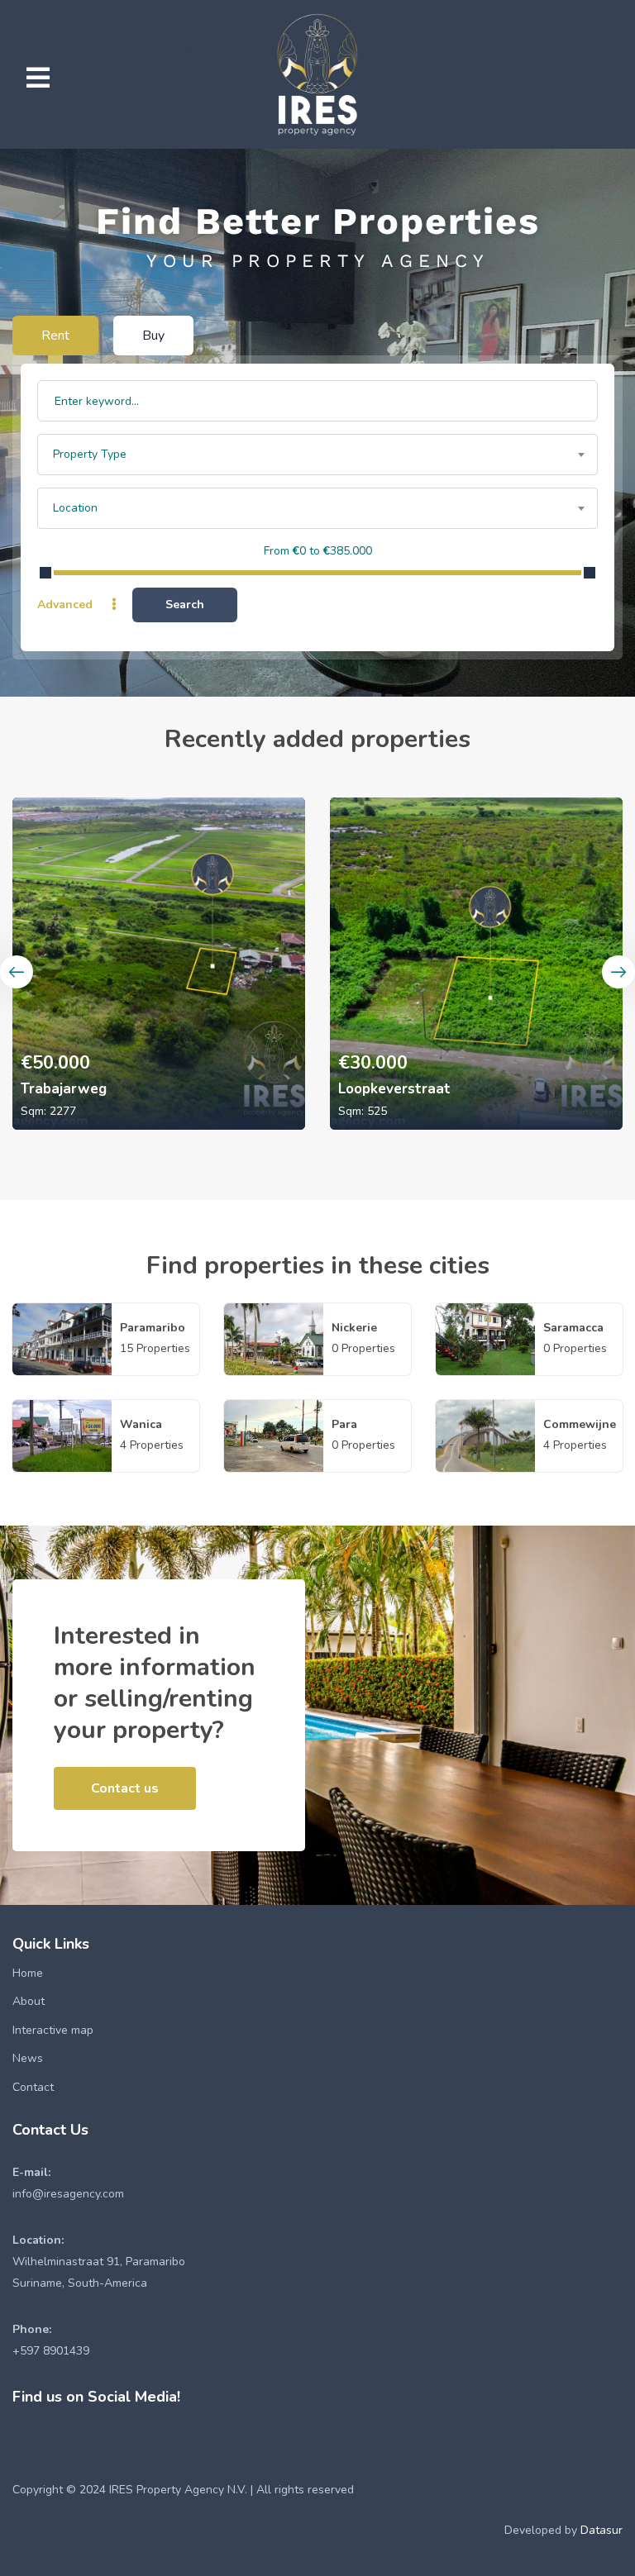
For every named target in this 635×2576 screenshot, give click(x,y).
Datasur (602, 2530)
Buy (153, 336)
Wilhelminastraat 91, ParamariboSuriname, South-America (99, 2262)
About (29, 2001)
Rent (55, 336)
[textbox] (317, 455)
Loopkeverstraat (77, 1089)
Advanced (67, 605)
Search (185, 605)
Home (28, 1973)
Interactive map (53, 2030)
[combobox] (317, 455)
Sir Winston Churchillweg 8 (431, 1089)
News (28, 2058)
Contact (33, 2087)
